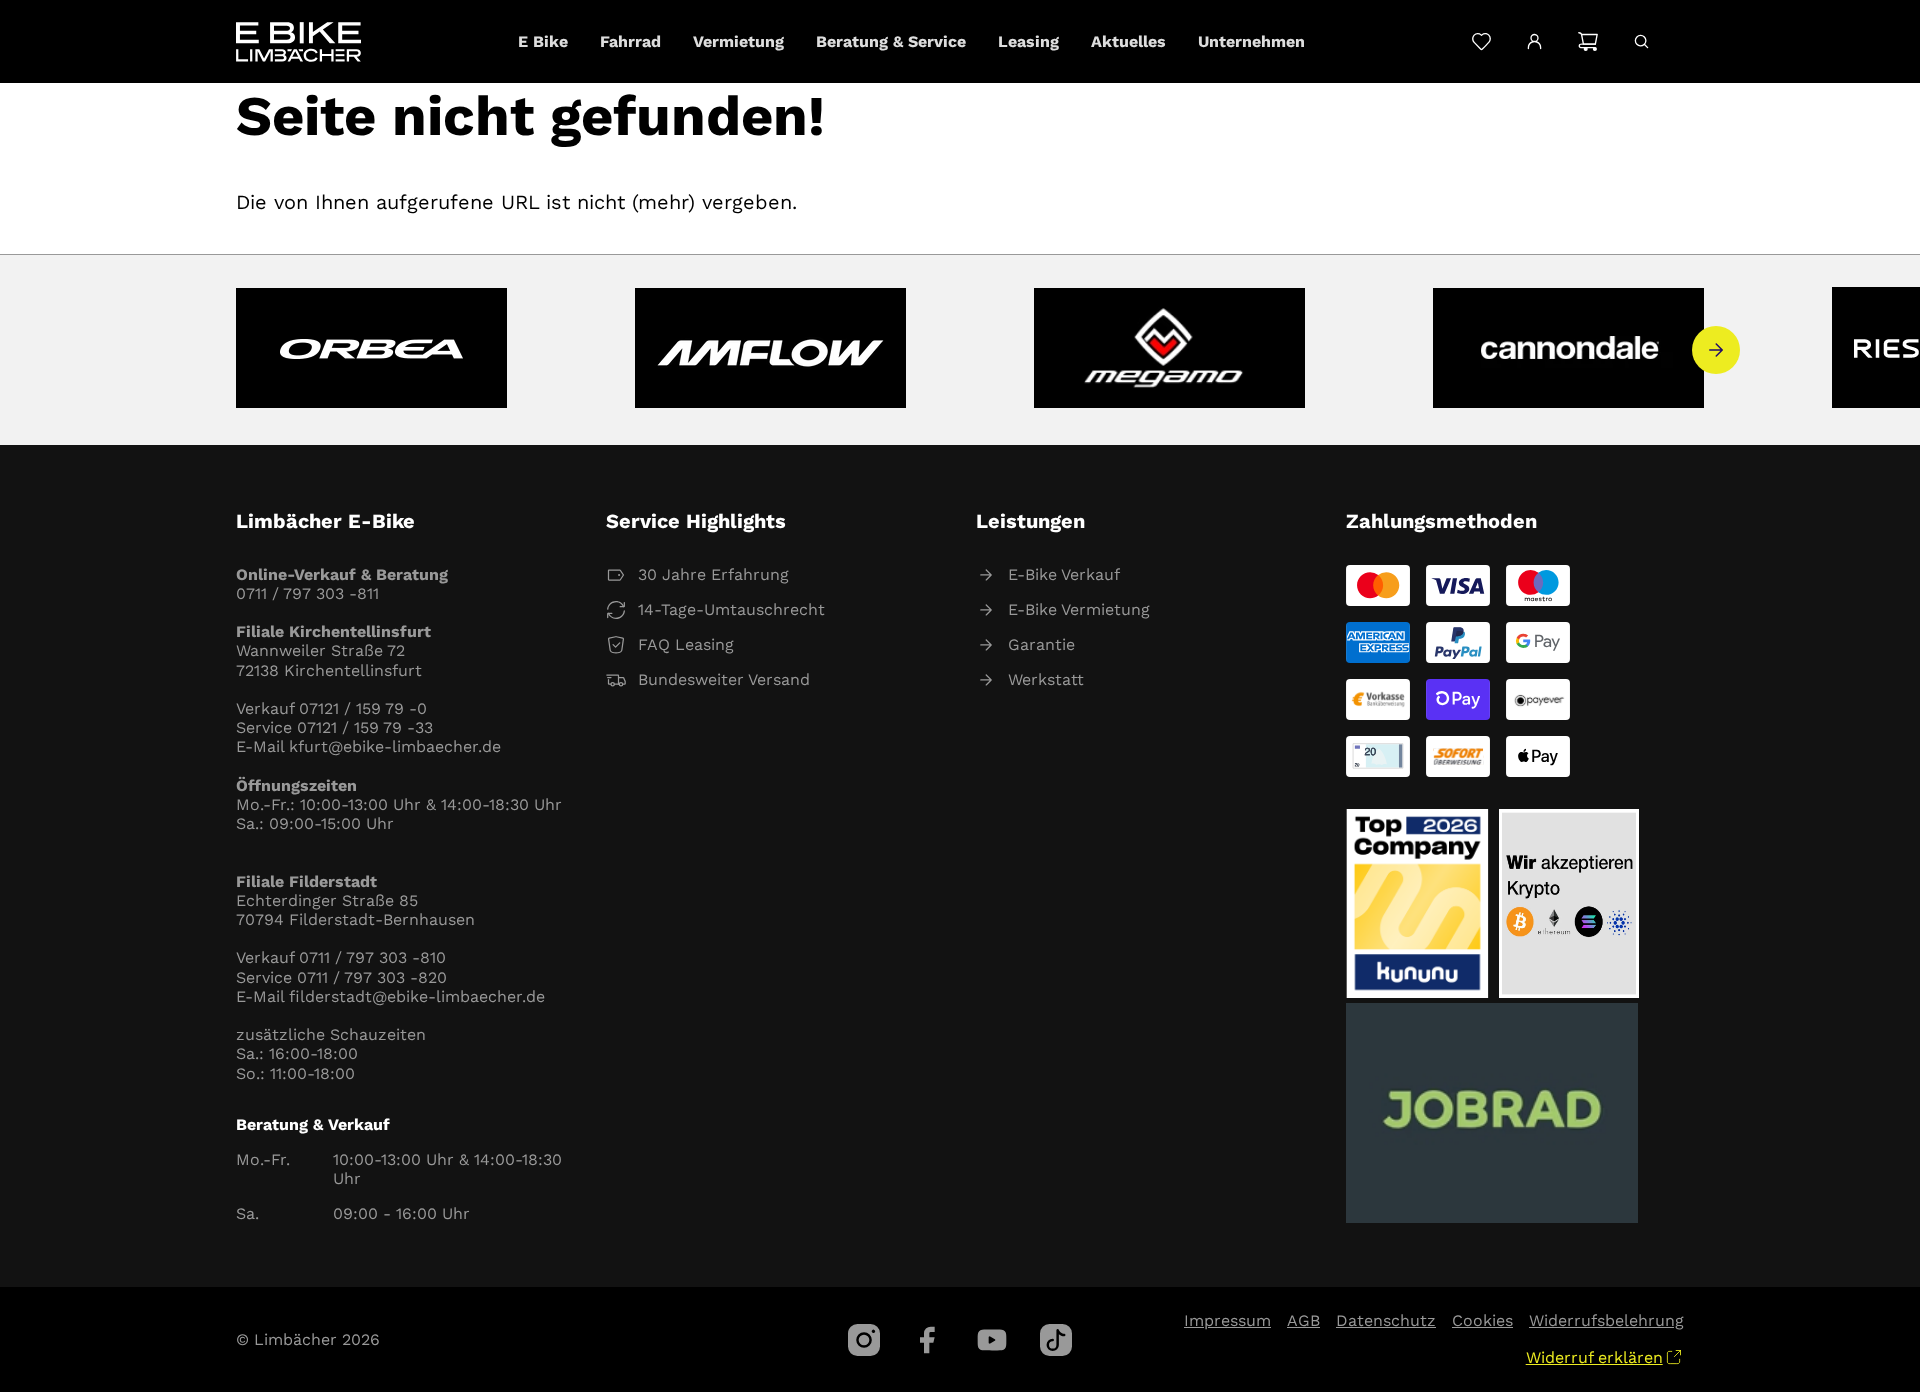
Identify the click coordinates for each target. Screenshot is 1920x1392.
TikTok (1056, 1340)
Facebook (928, 1340)
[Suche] (1641, 41)
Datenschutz (1386, 1320)
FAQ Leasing (686, 644)
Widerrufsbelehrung (1606, 1320)
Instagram (864, 1340)
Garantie (1041, 644)
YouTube (992, 1340)
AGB (1303, 1320)
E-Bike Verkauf (1064, 574)
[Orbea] (371, 350)
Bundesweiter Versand (724, 679)
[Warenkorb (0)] (1587, 41)
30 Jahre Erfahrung (713, 574)
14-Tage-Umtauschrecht (731, 609)
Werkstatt (1046, 679)
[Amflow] (770, 350)
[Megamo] (1169, 350)
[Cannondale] (1568, 350)
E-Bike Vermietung (1079, 609)
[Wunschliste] (1481, 41)
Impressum (1227, 1320)
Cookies (1482, 1320)
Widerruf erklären (1594, 1357)
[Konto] (1534, 42)
